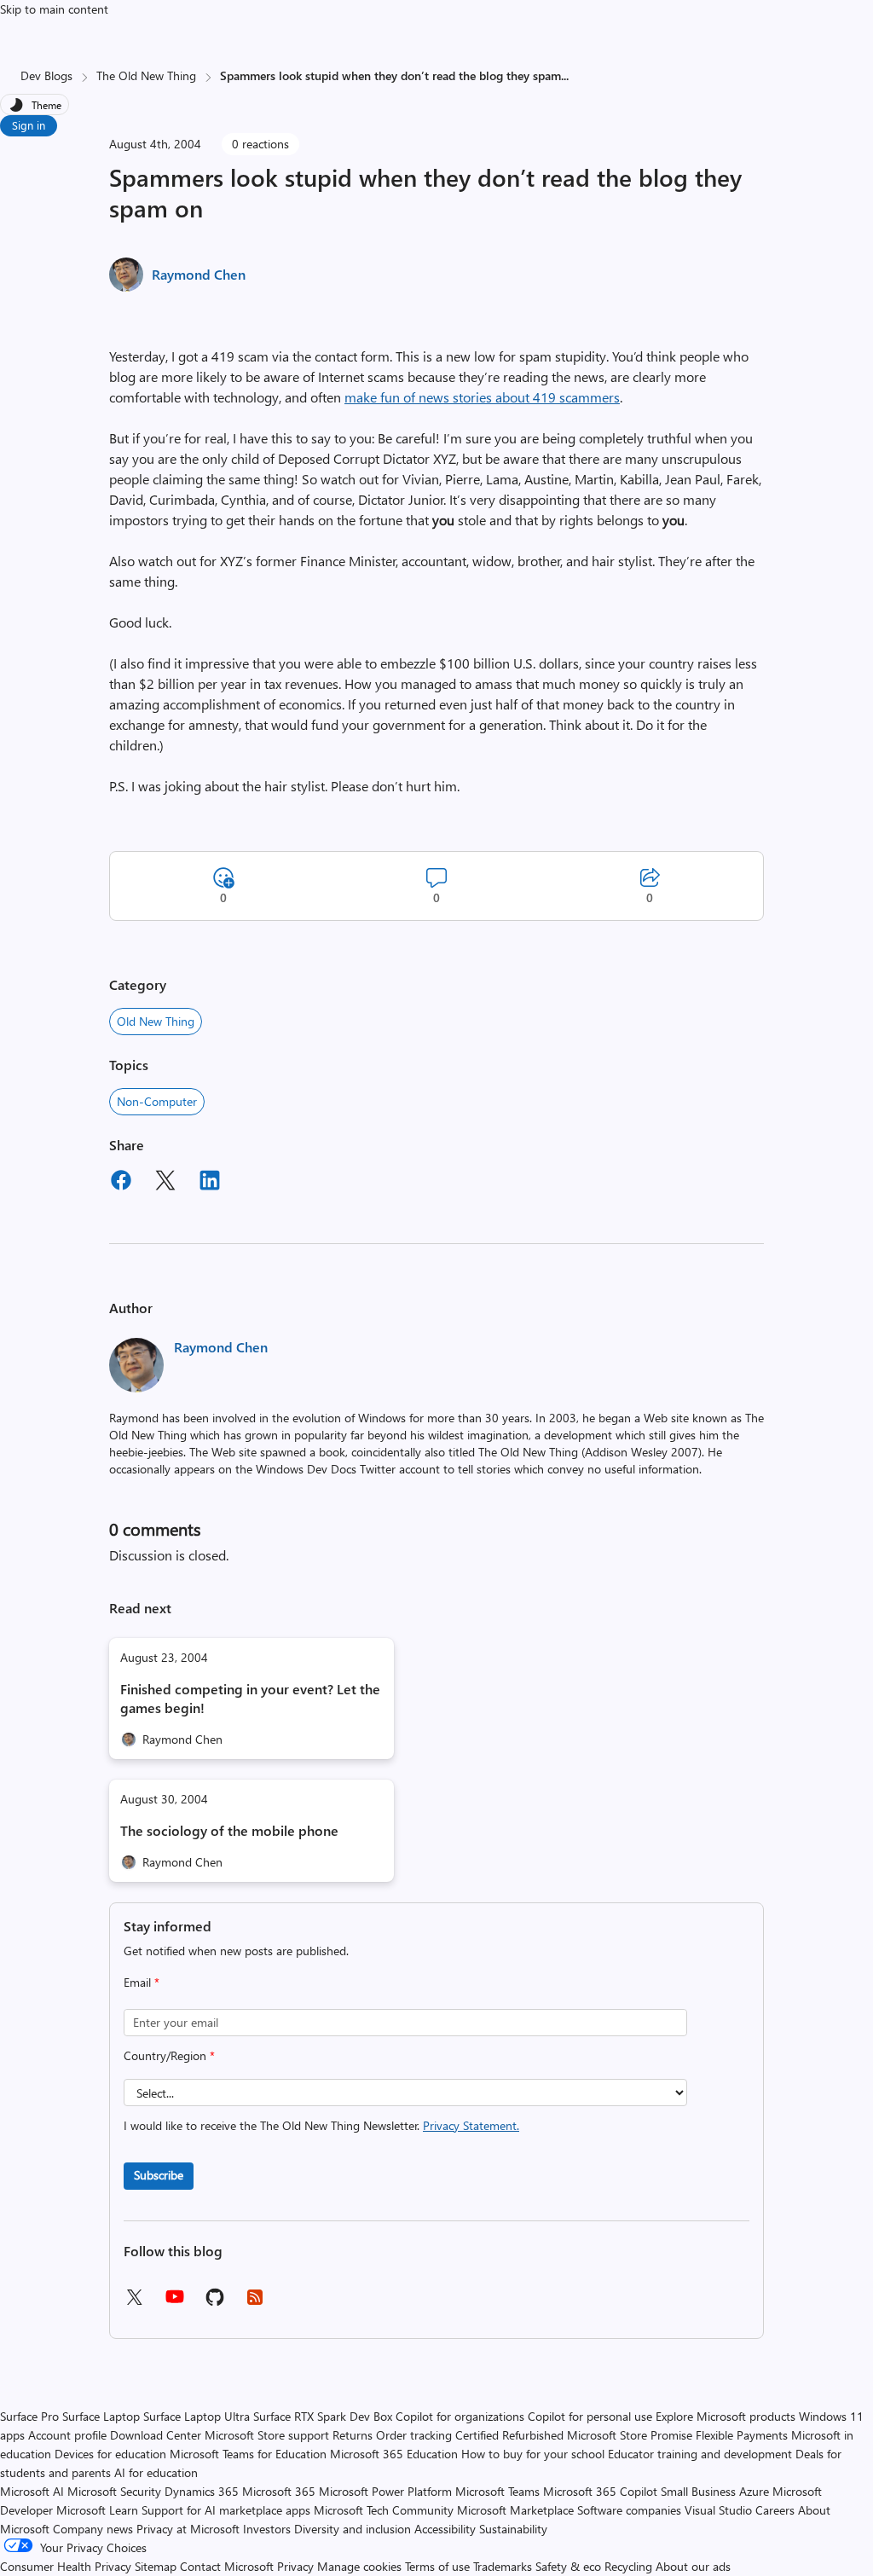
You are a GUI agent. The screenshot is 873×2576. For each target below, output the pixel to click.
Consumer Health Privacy (66, 2566)
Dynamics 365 (202, 2491)
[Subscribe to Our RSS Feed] (255, 2303)
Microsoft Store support (267, 2435)
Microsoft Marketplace (515, 2510)
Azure (754, 2491)
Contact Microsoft (227, 2566)
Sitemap (156, 2566)
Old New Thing (156, 1021)
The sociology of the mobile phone (229, 1830)
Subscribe (159, 2175)
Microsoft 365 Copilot (600, 2491)
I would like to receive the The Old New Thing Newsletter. (321, 2125)
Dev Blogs (46, 75)
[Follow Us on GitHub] (215, 2303)
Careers (775, 2510)
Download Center (156, 2435)
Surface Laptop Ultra (197, 2416)
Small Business (698, 2491)
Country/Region (169, 2055)
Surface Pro (29, 2416)
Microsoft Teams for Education (248, 2454)
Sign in (29, 125)
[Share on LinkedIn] (210, 1183)
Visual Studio (718, 2510)
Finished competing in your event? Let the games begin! (250, 1698)
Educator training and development (700, 2454)
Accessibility (445, 2529)
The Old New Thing (146, 75)
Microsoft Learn (97, 2510)
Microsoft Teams (497, 2491)
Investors (267, 2529)
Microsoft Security (114, 2491)
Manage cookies (359, 2566)
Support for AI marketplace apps (226, 2510)
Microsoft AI (32, 2491)
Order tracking (414, 2435)
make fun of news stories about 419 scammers (482, 397)
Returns (353, 2435)
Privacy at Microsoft (188, 2529)
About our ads (693, 2566)
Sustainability (513, 2529)
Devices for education (110, 2454)
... (565, 75)
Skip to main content (54, 9)
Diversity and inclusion (353, 2529)
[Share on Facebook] (121, 1183)
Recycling (628, 2566)
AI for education (156, 2472)
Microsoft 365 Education (394, 2454)
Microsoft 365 (279, 2491)
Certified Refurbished (509, 2435)
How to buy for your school (533, 2454)
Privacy (297, 2566)
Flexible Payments (742, 2435)
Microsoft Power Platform (385, 2491)
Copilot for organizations (460, 2416)
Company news (93, 2529)
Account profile (67, 2435)
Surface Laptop (101, 2416)
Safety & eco (568, 2566)
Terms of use (437, 2566)
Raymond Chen (199, 274)
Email (142, 1982)
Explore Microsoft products (726, 2416)
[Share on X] (165, 1183)
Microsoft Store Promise (630, 2435)
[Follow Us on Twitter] (134, 2303)
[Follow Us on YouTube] (175, 2303)
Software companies (629, 2510)
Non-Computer (157, 1101)
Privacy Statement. (471, 2125)
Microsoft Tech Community (384, 2510)
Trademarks (503, 2566)
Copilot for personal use (590, 2416)
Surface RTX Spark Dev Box (323, 2416)
